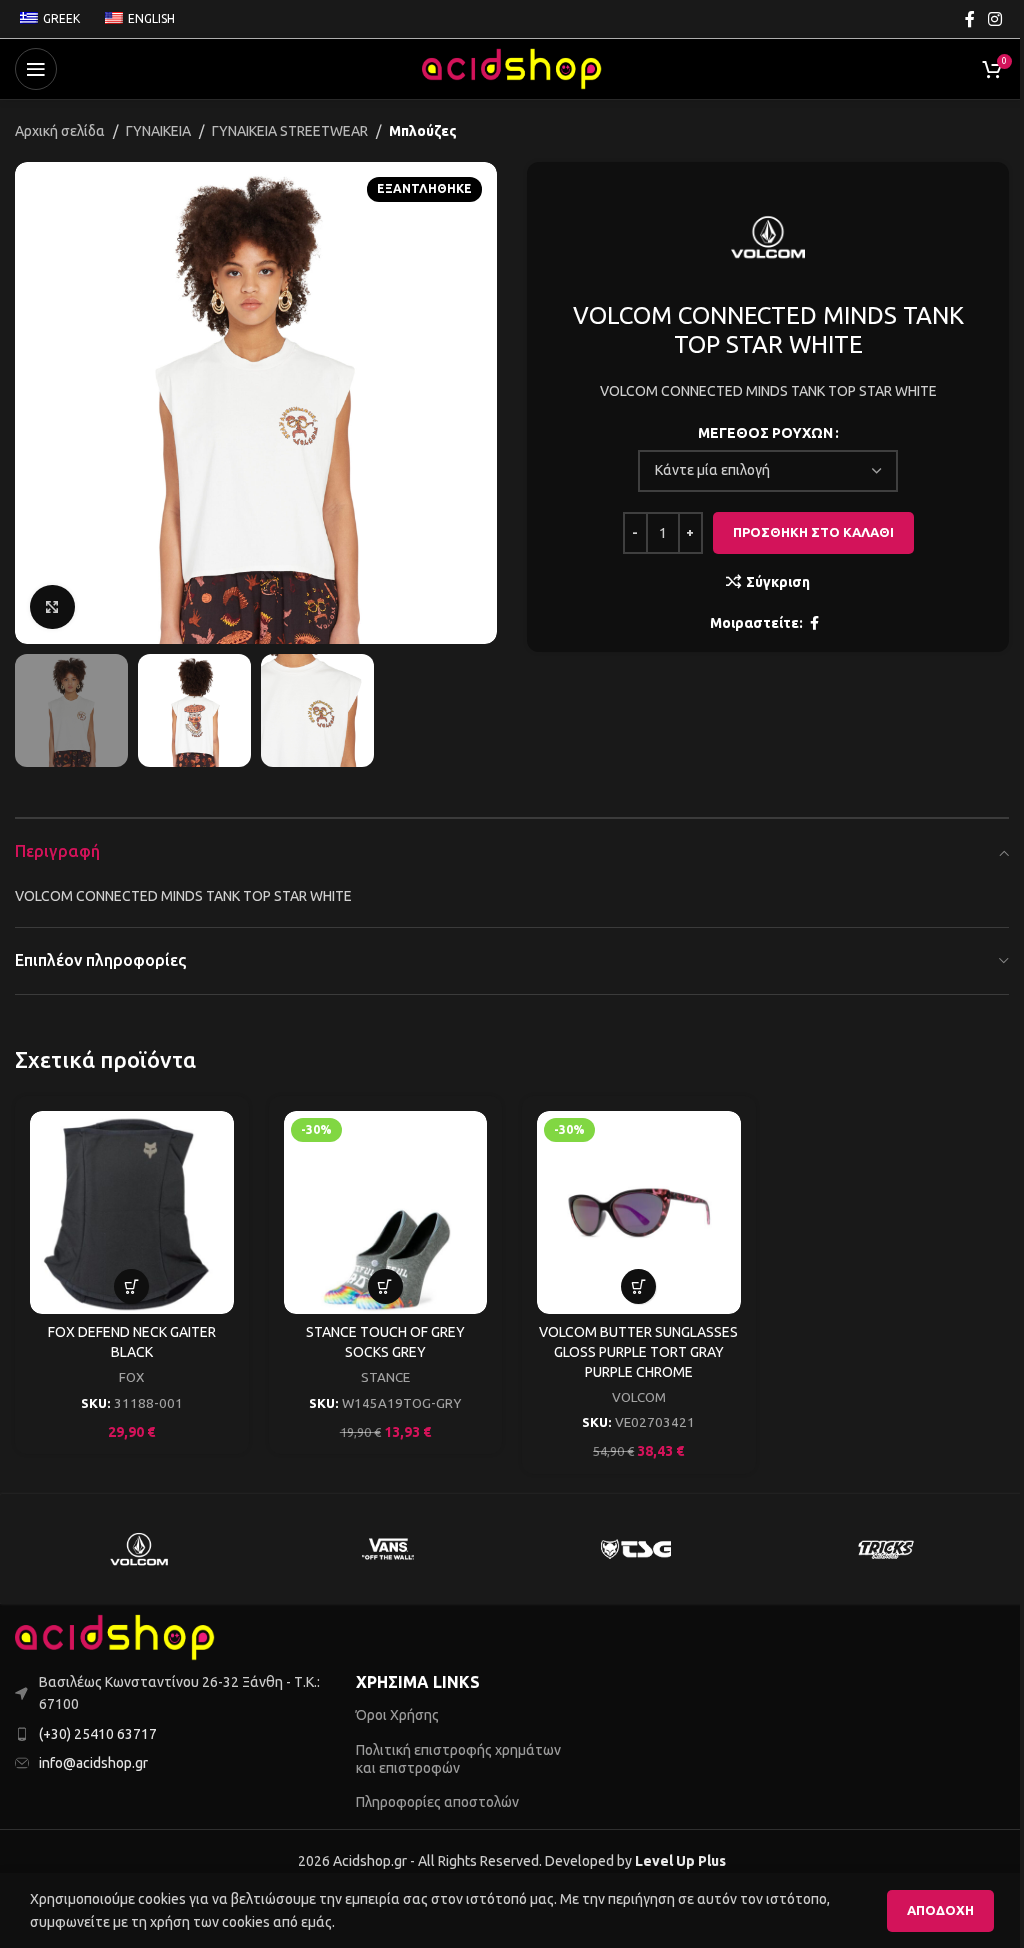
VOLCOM (639, 1397)
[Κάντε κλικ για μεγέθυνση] (52, 607)
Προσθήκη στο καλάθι (813, 532)
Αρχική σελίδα (60, 131)
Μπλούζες (423, 131)
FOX (131, 1377)
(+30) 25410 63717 (98, 1734)
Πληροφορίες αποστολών (437, 1802)
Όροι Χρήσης (397, 1715)
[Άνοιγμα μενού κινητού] (36, 69)
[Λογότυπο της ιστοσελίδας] (512, 68)
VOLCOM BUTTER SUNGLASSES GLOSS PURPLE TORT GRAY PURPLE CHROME (638, 1351)
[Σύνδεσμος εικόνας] (115, 1636)
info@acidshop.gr (93, 1763)
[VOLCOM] (139, 1549)
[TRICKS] (884, 1549)
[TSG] (636, 1549)
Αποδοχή (940, 1910)
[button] (35, 403)
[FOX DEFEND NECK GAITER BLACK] (132, 1213)
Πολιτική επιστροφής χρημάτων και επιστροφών (458, 1759)
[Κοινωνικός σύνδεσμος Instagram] (995, 19)
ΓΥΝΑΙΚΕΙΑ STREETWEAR (290, 131)
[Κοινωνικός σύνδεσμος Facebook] (970, 19)
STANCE (385, 1377)
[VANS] (388, 1549)
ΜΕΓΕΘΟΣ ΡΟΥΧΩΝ (765, 433)
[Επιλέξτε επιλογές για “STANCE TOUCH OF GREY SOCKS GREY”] (385, 1286)
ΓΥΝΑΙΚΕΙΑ (158, 131)
